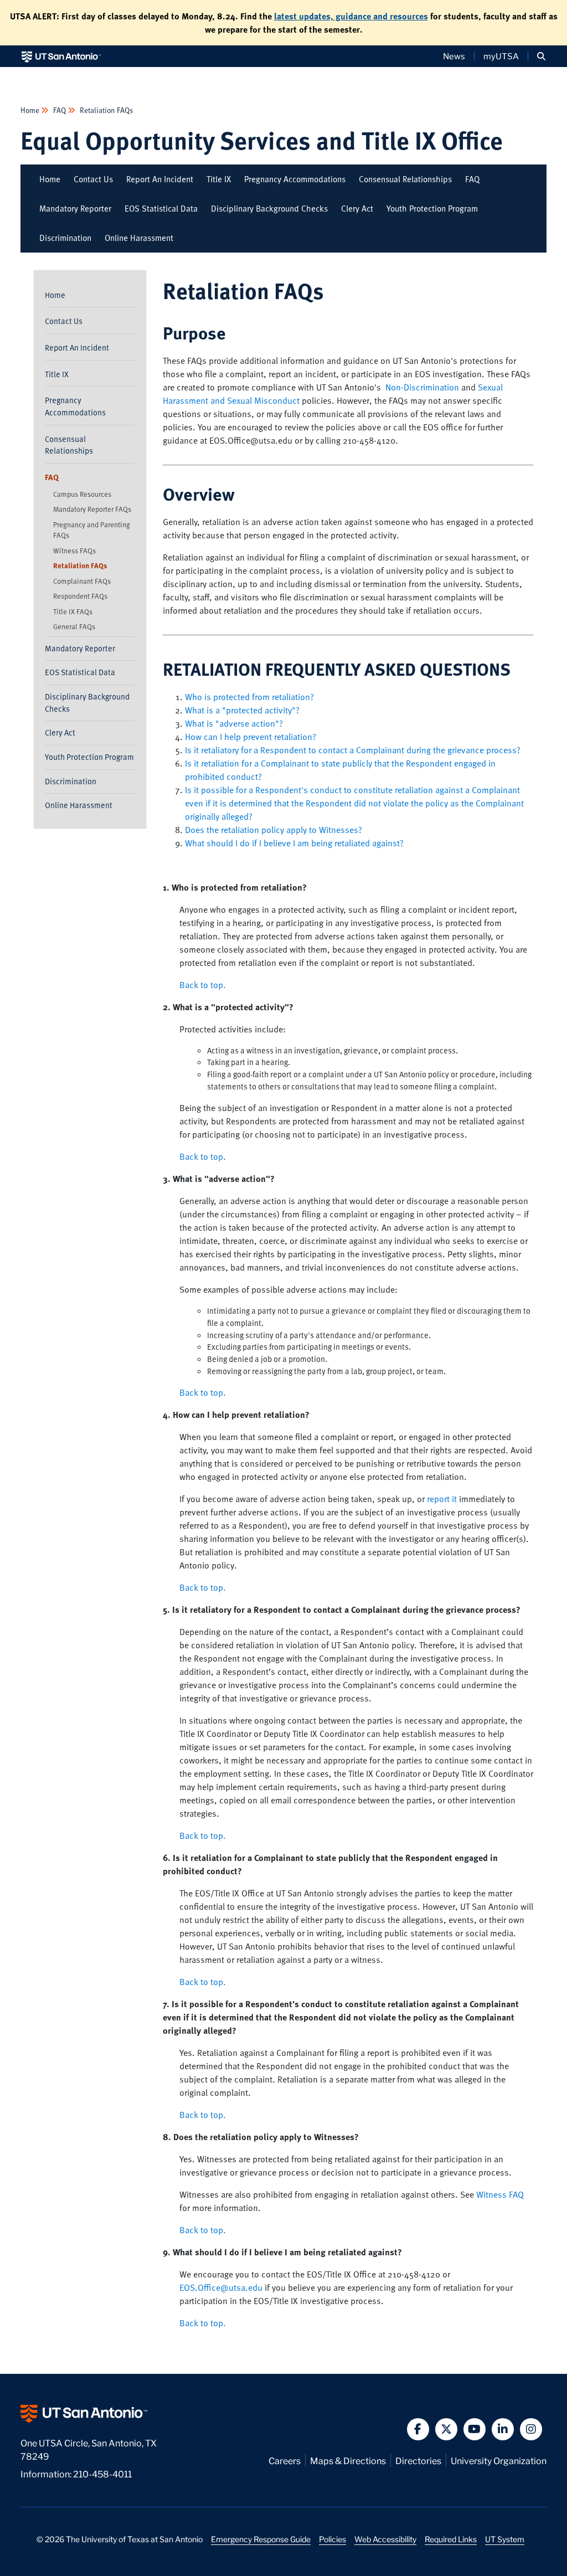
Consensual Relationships (405, 179)
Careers (285, 2460)
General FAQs (74, 626)
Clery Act (357, 208)
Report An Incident (160, 179)
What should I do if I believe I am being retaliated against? (294, 843)
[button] (541, 56)
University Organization (499, 2460)
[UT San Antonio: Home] (61, 56)
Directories (418, 2460)
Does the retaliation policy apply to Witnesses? (274, 830)
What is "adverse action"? (234, 723)
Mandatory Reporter (75, 208)
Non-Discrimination (422, 387)
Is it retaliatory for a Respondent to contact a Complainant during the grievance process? (353, 750)
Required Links (451, 2539)
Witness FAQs (74, 551)
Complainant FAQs (82, 581)
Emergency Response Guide (261, 2539)
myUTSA (501, 56)
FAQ (60, 110)
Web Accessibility (385, 2539)
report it (442, 1499)
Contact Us (93, 179)
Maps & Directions (348, 2460)
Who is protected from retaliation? (249, 697)
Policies (333, 2539)
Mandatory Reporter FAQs (92, 509)
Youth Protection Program (432, 208)
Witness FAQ (500, 2194)
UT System (505, 2539)
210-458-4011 (102, 2473)
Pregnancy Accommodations (295, 179)
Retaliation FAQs (106, 110)
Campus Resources (82, 494)
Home (31, 110)
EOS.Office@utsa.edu (221, 2287)
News (454, 56)
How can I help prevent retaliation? (251, 737)
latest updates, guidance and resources (351, 16)
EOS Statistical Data (161, 208)
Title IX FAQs (73, 611)
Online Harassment (139, 238)
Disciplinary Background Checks (269, 208)
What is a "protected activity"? (242, 710)
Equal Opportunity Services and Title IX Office (262, 140)
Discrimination (65, 238)
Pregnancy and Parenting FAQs (92, 530)
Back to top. (203, 985)
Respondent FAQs (80, 596)
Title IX (219, 179)
